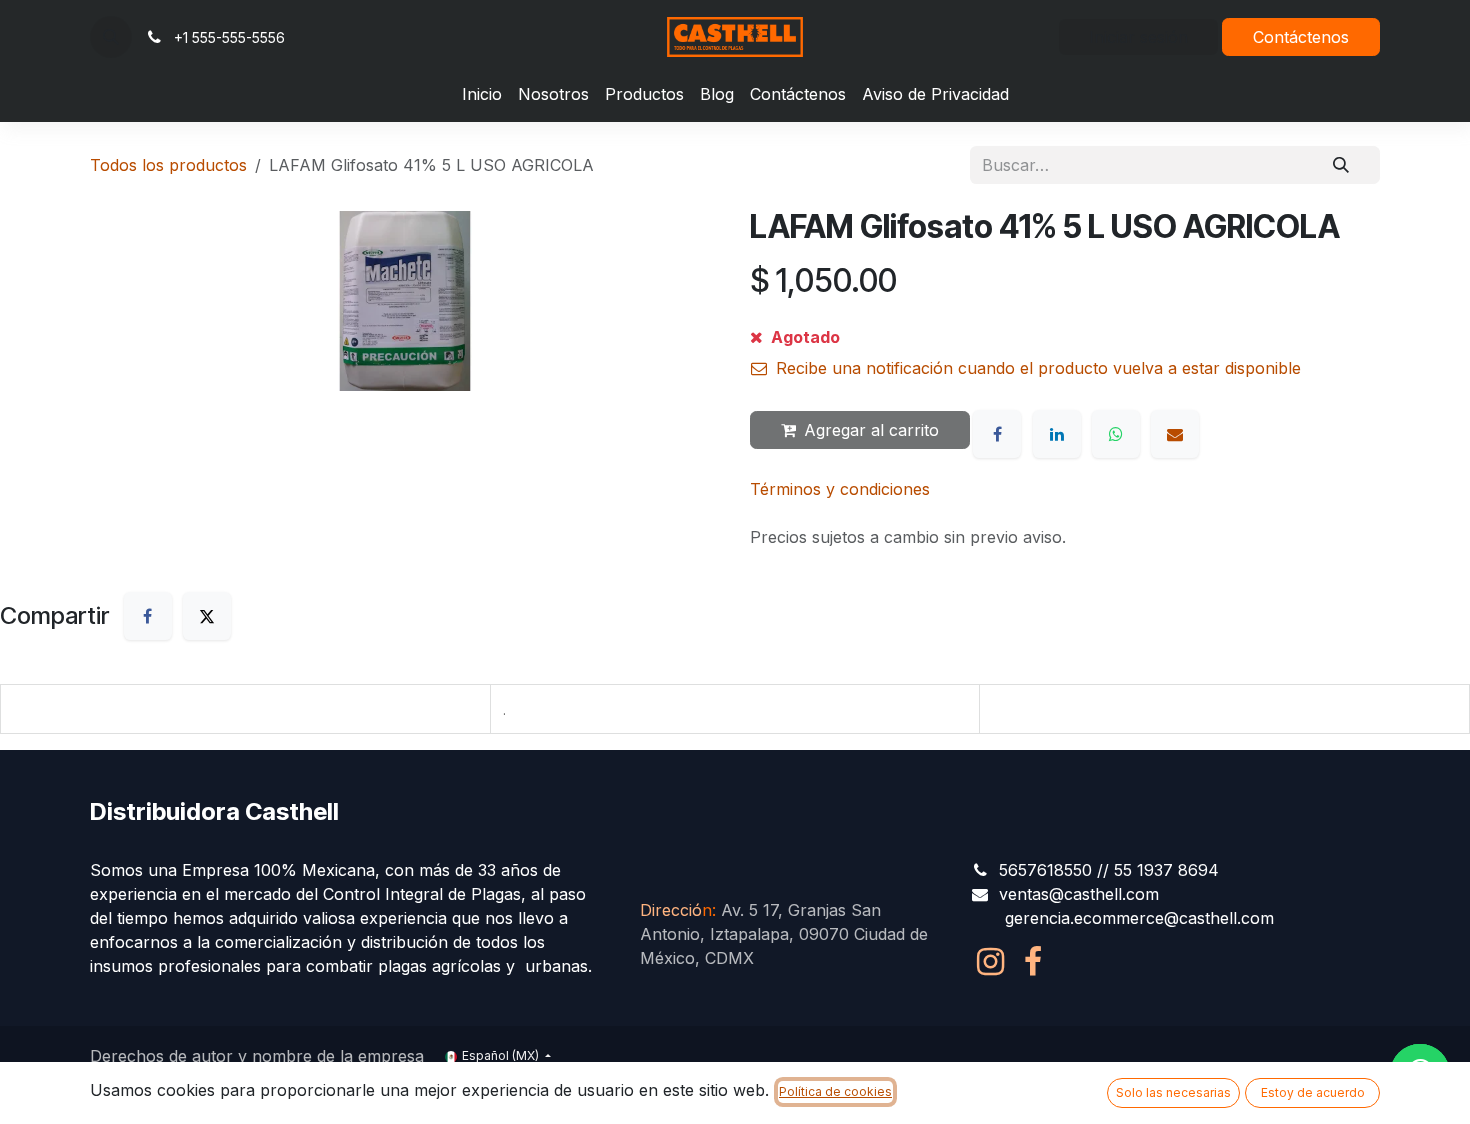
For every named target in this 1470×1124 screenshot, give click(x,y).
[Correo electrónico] (1175, 434)
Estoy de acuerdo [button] (1313, 1092)
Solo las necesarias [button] (1173, 1092)
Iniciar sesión (1138, 37)
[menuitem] (482, 94)
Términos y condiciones (840, 489)
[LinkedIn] (1057, 434)
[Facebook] (997, 434)
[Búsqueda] (1341, 165)
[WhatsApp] (1116, 434)
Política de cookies (835, 1091)
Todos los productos (168, 165)
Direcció (676, 910)
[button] (111, 37)
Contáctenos (1301, 37)
